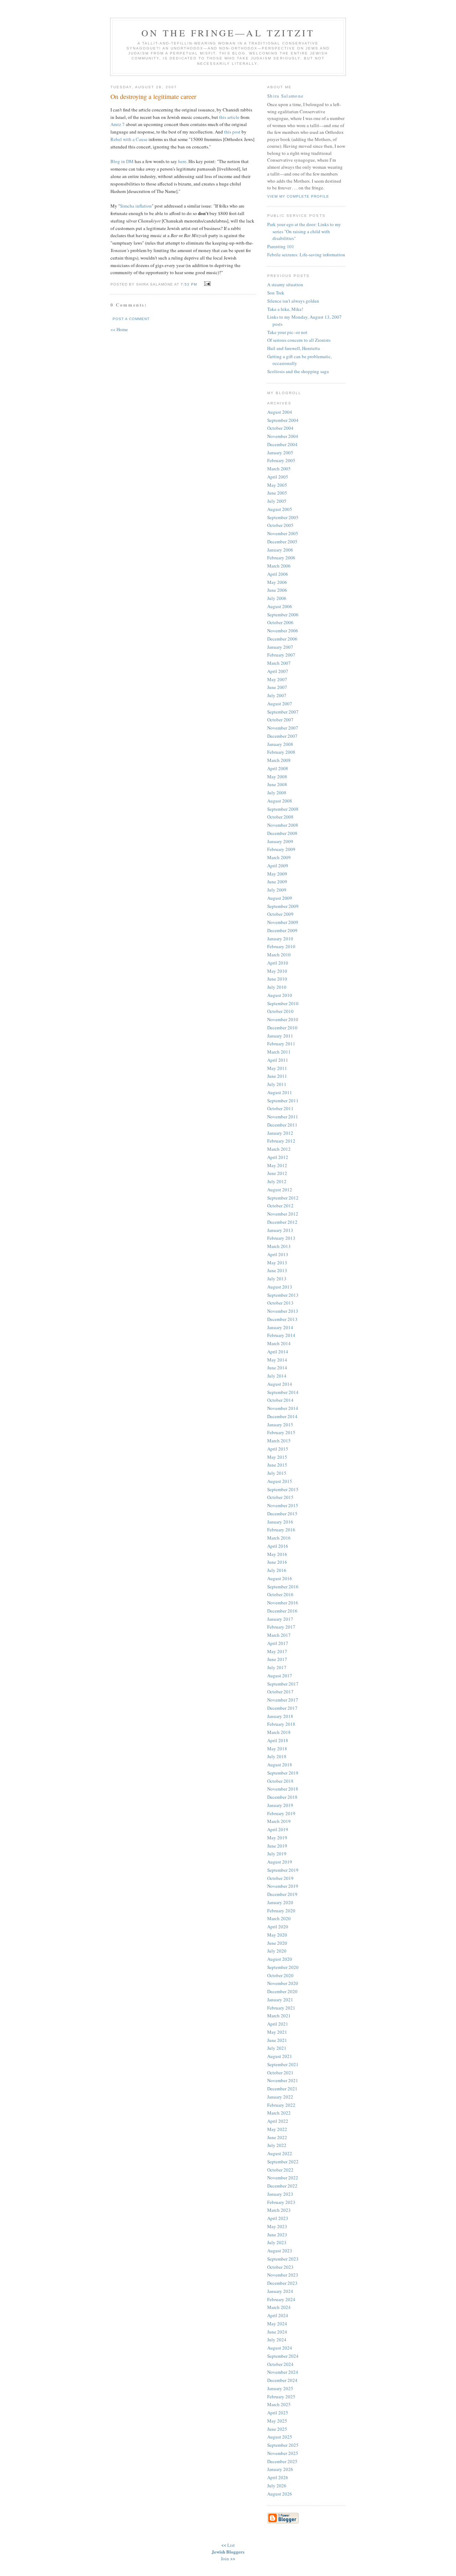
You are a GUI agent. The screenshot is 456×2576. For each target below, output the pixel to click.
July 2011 (277, 1084)
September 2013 (283, 1295)
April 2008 (278, 768)
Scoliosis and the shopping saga (298, 371)
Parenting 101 (281, 246)
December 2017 (282, 1708)
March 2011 (279, 1052)
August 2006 (280, 606)
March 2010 (279, 955)
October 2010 (280, 1011)
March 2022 (279, 2113)
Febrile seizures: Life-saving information (306, 255)
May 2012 (277, 1165)
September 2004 (283, 420)
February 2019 (281, 1813)
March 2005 (279, 469)
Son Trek (276, 293)
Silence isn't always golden (293, 301)
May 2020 (277, 1935)
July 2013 (277, 1279)
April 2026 (278, 2477)
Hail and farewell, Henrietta (294, 348)
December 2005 (282, 542)
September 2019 (283, 1870)
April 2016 (278, 1546)
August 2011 (280, 1092)
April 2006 (278, 574)
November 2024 (283, 2372)
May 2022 (277, 2129)
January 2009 (280, 841)
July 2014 (277, 1376)
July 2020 (277, 1951)
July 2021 (277, 2048)
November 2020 (283, 1983)
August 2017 (280, 1676)
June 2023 (277, 2235)
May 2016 (277, 1554)
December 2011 (282, 1125)
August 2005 (280, 509)
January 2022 (280, 2097)
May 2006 (277, 582)
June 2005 (277, 493)
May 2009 (277, 874)
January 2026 (280, 2469)
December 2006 (282, 639)
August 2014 (280, 1384)
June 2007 (277, 687)
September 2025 (283, 2445)
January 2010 (280, 939)
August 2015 (280, 1481)
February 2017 (281, 1627)
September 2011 (283, 1101)
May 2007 (277, 679)
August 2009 (280, 898)
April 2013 (278, 1254)
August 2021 (280, 2056)
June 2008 (277, 784)
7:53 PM (189, 284)
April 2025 (278, 2413)
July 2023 (277, 2242)
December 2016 (282, 1611)
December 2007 (282, 736)
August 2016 (280, 1578)
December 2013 (282, 1319)
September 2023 (283, 2259)
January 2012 (280, 1133)
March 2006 (279, 566)
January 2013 (280, 1230)
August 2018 (280, 1765)
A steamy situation (285, 284)
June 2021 (277, 2040)
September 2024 (283, 2356)
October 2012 (280, 1206)
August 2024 (280, 2348)
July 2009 (277, 890)
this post (232, 132)
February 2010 (281, 946)
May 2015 (277, 1457)
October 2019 (280, 1878)
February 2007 (281, 655)
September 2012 (283, 1198)
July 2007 (277, 695)
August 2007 (280, 704)
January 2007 (280, 647)
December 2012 (282, 1222)
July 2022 (277, 2145)
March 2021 (279, 2016)
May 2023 (277, 2226)
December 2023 (282, 2283)
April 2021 (278, 2024)
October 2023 (280, 2267)
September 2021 (283, 2064)
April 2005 (278, 477)
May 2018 (277, 1749)
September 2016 (283, 1587)
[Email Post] (206, 284)
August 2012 (280, 1190)
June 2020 (277, 1943)
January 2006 (280, 550)
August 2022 (280, 2153)
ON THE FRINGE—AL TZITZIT (228, 33)
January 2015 (280, 1425)
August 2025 (280, 2437)
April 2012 (278, 1157)
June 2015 (277, 1465)
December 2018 (282, 1797)
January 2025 (280, 2388)
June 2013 (277, 1270)
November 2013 (283, 1311)
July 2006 (277, 598)
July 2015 (277, 1473)
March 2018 (279, 1732)
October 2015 (280, 1497)
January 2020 (280, 1902)
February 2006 (281, 558)
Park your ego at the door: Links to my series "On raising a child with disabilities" (304, 231)
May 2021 (277, 2032)
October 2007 (280, 720)
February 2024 (281, 2299)
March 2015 (279, 1441)
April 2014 (278, 1352)
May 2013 (277, 1263)
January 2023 (280, 2194)
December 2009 (282, 930)
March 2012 (279, 1149)
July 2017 (277, 1667)
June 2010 (277, 979)
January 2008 (280, 744)
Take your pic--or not (287, 332)
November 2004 (283, 436)
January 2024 (280, 2291)
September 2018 (283, 1773)
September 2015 (283, 1489)
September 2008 (283, 809)
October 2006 (280, 622)
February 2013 (281, 1238)
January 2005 (280, 453)
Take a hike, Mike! (285, 309)
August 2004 (280, 412)
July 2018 (277, 1756)
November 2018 (283, 1789)
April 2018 (278, 1740)
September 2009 (283, 906)
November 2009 (283, 922)
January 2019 (280, 1805)
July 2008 (277, 793)
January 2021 (280, 2000)
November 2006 (283, 631)
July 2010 (277, 987)
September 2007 (283, 712)
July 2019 (277, 1854)
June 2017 (277, 1659)
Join (225, 2559)
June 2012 (277, 1173)
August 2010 (280, 995)
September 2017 (283, 1684)
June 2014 (277, 1368)
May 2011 (277, 1068)
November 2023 (283, 2275)
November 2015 (283, 1505)
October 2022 (280, 2170)
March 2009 (279, 857)
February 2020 (281, 1911)
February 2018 (281, 1724)
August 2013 (280, 1287)
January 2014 (280, 1327)
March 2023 (279, 2210)
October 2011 (280, 1108)
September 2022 (283, 2162)
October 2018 (280, 1781)
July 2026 (277, 2486)
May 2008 (277, 777)
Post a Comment (131, 319)
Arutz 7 (118, 124)
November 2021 (283, 2080)
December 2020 (282, 1991)
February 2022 (281, 2105)
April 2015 (278, 1449)
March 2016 (279, 1538)
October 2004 (280, 428)
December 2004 (282, 444)
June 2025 (277, 2429)
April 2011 (278, 1060)
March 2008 (279, 760)
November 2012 (283, 1214)
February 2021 (281, 2008)
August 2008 (280, 801)
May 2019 (277, 1838)
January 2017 (280, 1619)
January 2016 (280, 1522)
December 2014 (282, 1416)
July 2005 (277, 501)
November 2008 (283, 825)
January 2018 (280, 1716)
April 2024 (278, 2315)
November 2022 (283, 2178)
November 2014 (283, 1408)
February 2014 (281, 1335)
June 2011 (277, 1076)
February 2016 (281, 1530)
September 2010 (283, 1003)
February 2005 (281, 460)
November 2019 (283, 1886)
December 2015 (282, 1514)
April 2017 (278, 1643)
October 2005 (280, 525)
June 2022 (277, 2137)
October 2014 (280, 1400)
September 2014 (283, 1392)
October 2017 (280, 1692)
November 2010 (283, 1019)
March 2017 (279, 1635)
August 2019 (280, 1862)
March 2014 (279, 1343)
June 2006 (277, 590)
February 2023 (281, 2202)
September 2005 (283, 517)
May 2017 (277, 1651)
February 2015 (281, 1432)
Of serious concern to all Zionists (299, 340)
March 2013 (279, 1246)
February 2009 (281, 849)
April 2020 (278, 1927)
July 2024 (277, 2340)
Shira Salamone (285, 96)
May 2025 (277, 2421)
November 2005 (283, 533)
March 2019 (279, 1821)
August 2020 (280, 1959)
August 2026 (280, 2494)
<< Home (119, 329)
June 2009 (277, 882)
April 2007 (278, 671)
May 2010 (277, 971)
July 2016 (277, 1570)
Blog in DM (122, 161)
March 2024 (279, 2307)
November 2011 (283, 1117)
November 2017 (283, 1700)
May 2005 (277, 485)
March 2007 (279, 663)
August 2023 (280, 2251)
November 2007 (283, 728)
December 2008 (282, 833)
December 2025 (282, 2461)
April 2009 (278, 866)
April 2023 (278, 2218)
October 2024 (280, 2364)
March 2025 (279, 2404)
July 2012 (277, 1181)
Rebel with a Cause (129, 139)
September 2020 (283, 1967)
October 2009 (280, 914)
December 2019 (282, 1894)
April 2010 (278, 963)
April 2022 (278, 2121)
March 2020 (279, 1918)
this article (229, 117)
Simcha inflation (136, 206)
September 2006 (283, 615)
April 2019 (278, 1829)
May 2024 (277, 2324)
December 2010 (282, 1028)
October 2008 (280, 817)
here (182, 161)
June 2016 (277, 1562)
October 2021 (280, 2073)
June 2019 (277, 1846)
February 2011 (281, 1044)
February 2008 (281, 752)
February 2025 (281, 2397)
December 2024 (282, 2380)
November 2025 (283, 2453)
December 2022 (282, 2186)
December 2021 (282, 2089)
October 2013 (280, 1303)
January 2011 (280, 1036)
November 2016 (283, 1603)
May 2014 (277, 1360)
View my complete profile (298, 196)
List (231, 2545)
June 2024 (277, 2332)
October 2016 (280, 1594)
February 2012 (281, 1141)
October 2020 (280, 1975)
